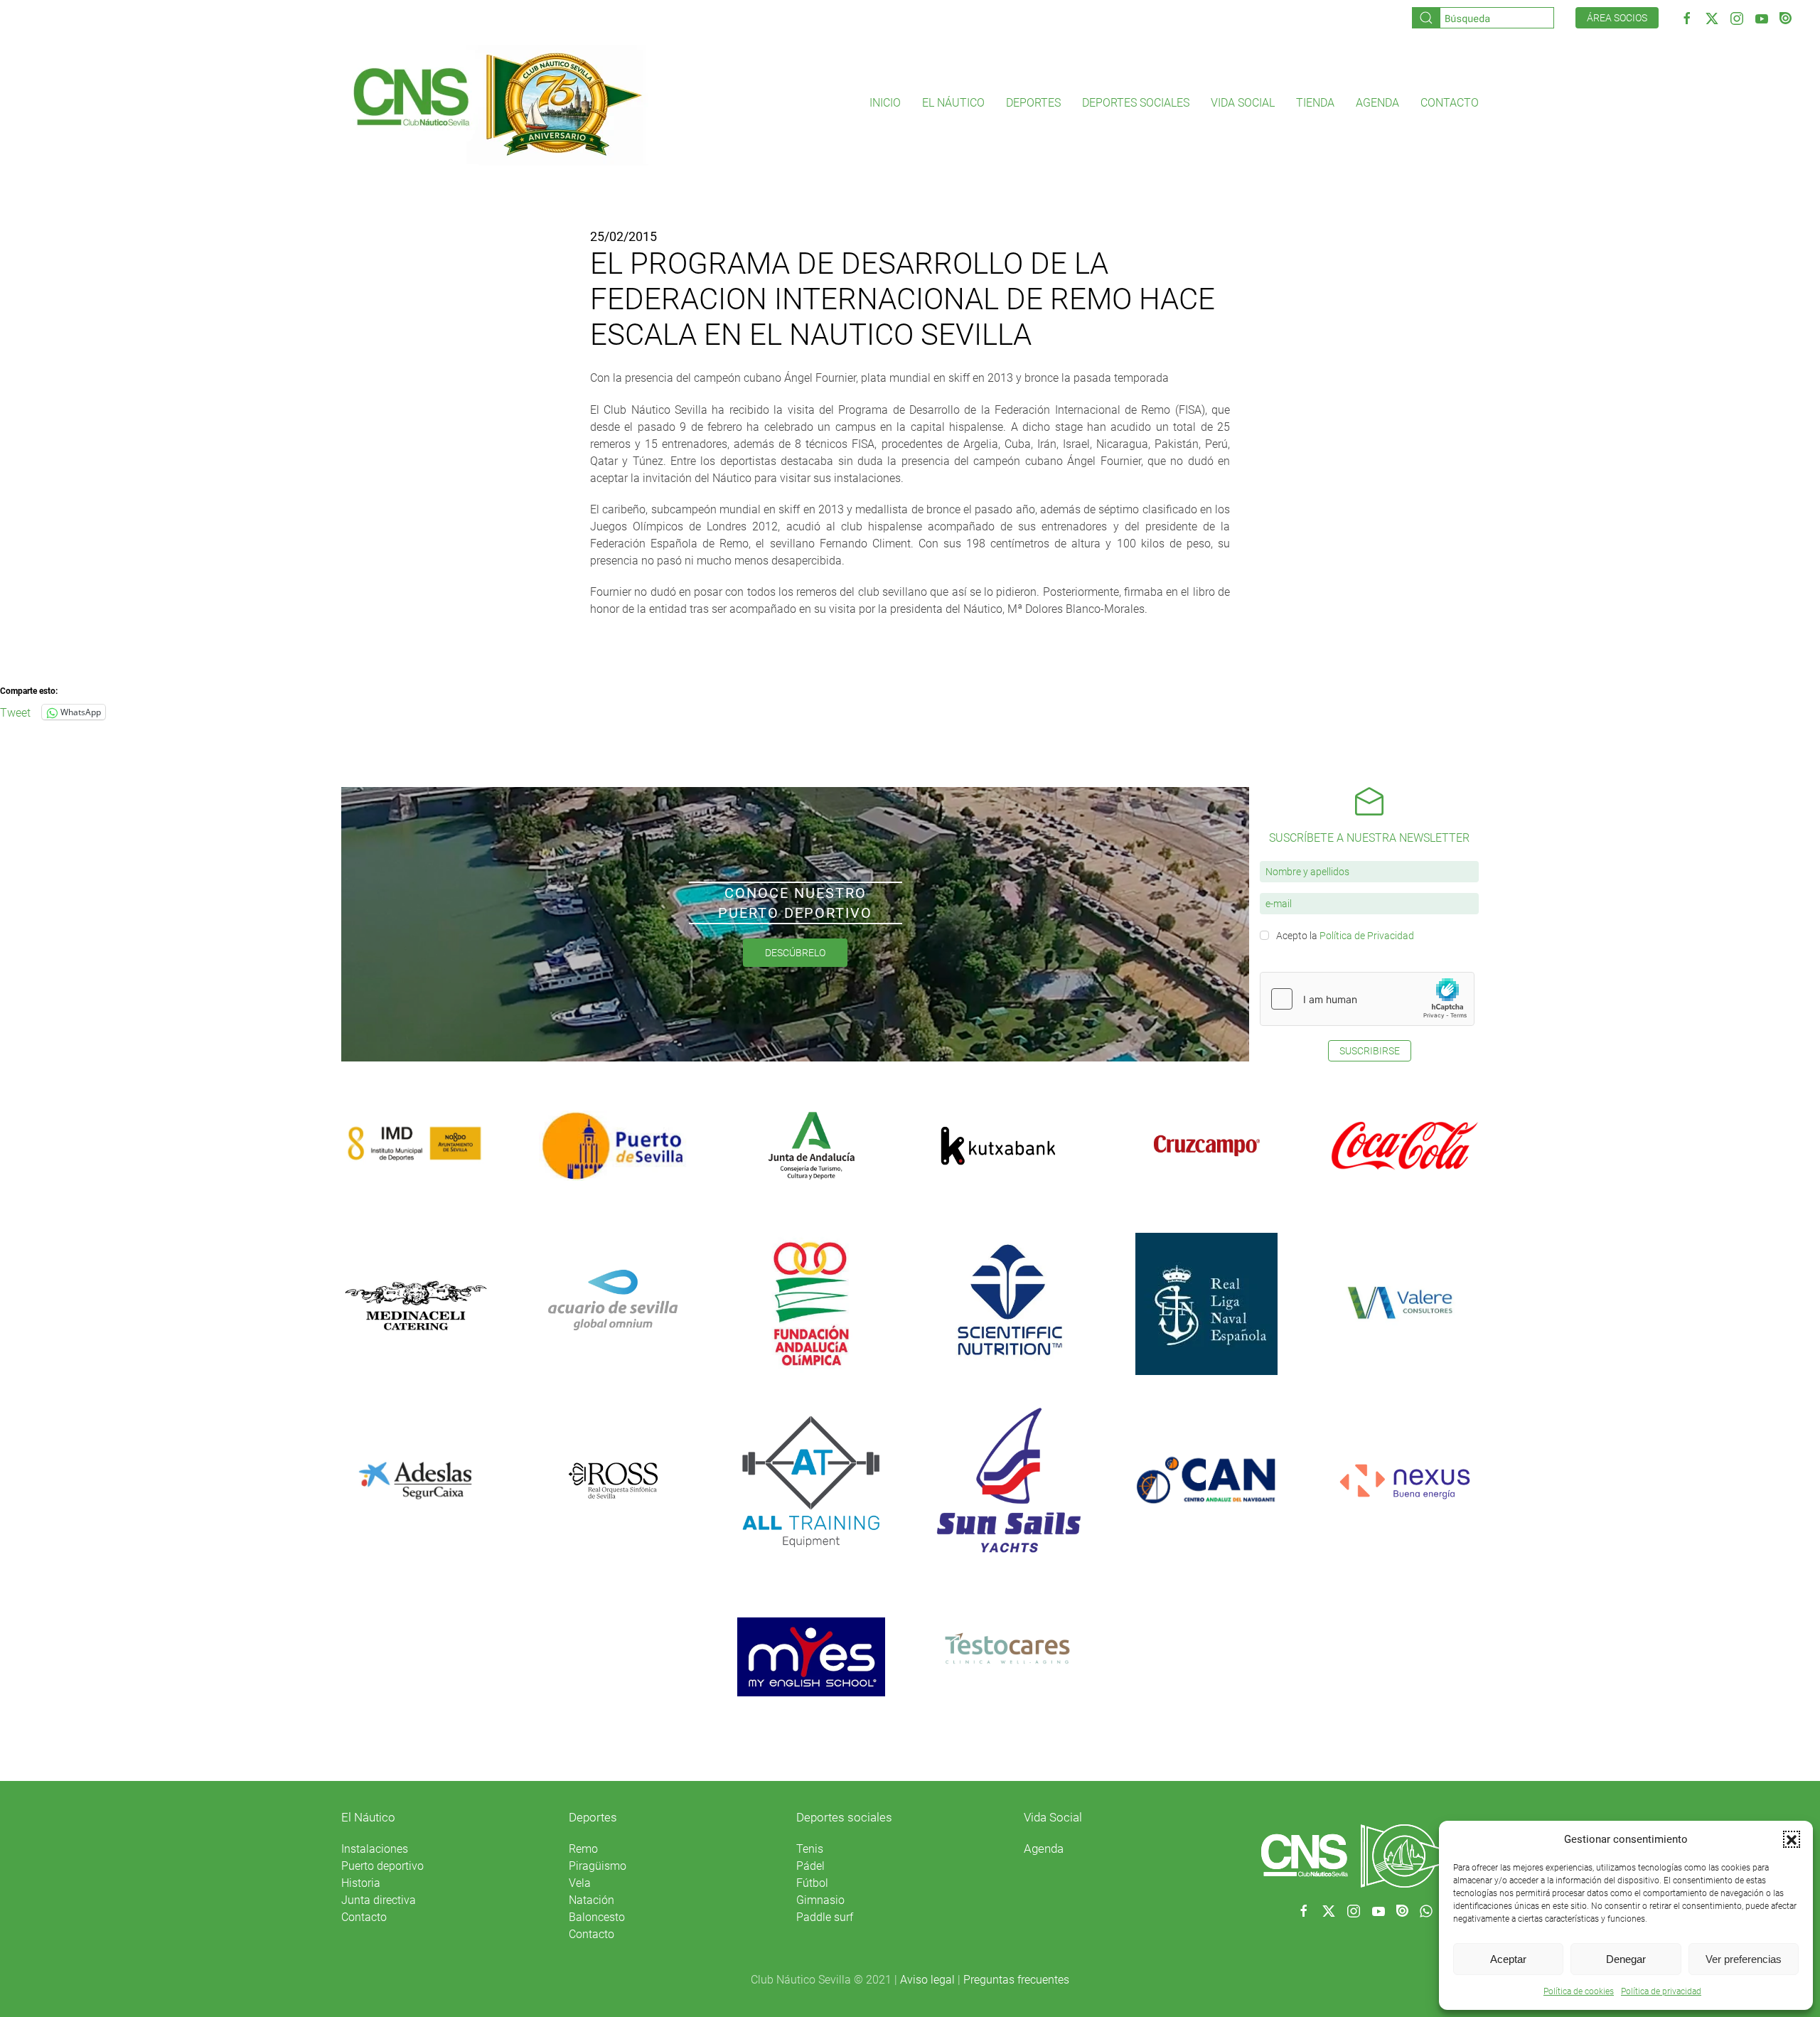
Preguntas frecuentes (1016, 1980)
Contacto (1450, 103)
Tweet (15, 712)
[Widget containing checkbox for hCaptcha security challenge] (1367, 999)
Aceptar (1508, 1959)
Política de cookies (1579, 1991)
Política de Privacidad (1367, 936)
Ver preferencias (1744, 1959)
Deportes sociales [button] (1136, 103)
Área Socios (1617, 18)
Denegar (1626, 1959)
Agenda (1377, 103)
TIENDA (1315, 103)
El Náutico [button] (953, 103)
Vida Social (1053, 1817)
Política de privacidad (1661, 1991)
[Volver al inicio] (497, 103)
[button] (1792, 1839)
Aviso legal (927, 1980)
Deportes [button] (1033, 103)
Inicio (885, 103)
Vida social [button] (1243, 103)
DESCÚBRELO (795, 953)
